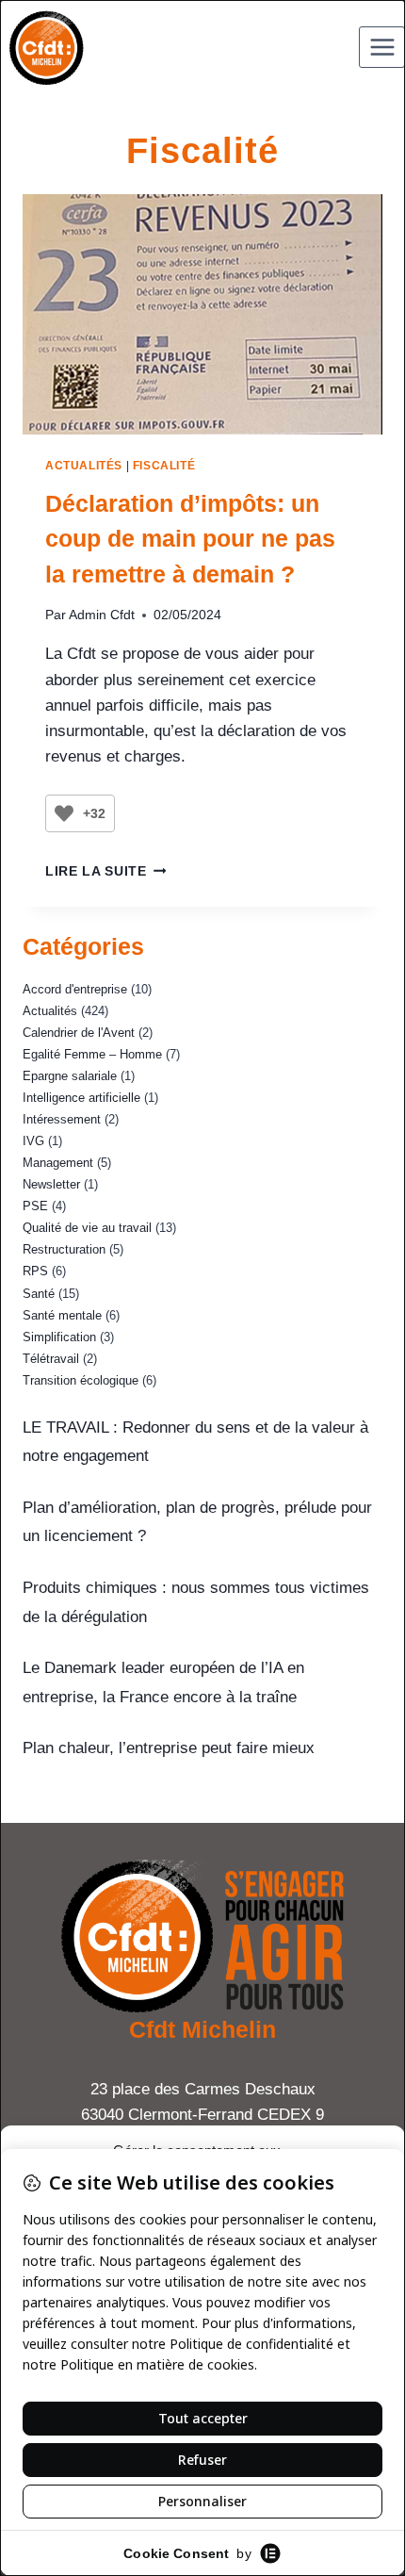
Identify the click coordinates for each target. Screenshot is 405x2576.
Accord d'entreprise (75, 989)
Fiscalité (164, 466)
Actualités (84, 466)
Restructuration (64, 1249)
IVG (33, 1141)
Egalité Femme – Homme (92, 1054)
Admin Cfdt (102, 615)
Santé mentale (62, 1315)
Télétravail (51, 1359)
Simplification (59, 1337)
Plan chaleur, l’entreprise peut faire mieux (169, 1748)
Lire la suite (105, 871)
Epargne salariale (70, 1076)
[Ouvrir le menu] (382, 47)
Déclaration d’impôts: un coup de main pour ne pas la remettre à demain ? (190, 539)
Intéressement (62, 1119)
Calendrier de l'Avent (79, 1033)
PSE (35, 1206)
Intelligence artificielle (81, 1098)
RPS (35, 1271)
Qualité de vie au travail (87, 1228)
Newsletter (51, 1184)
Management (58, 1163)
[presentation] (202, 314)
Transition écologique (81, 1380)
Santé (39, 1294)
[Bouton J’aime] (64, 813)
